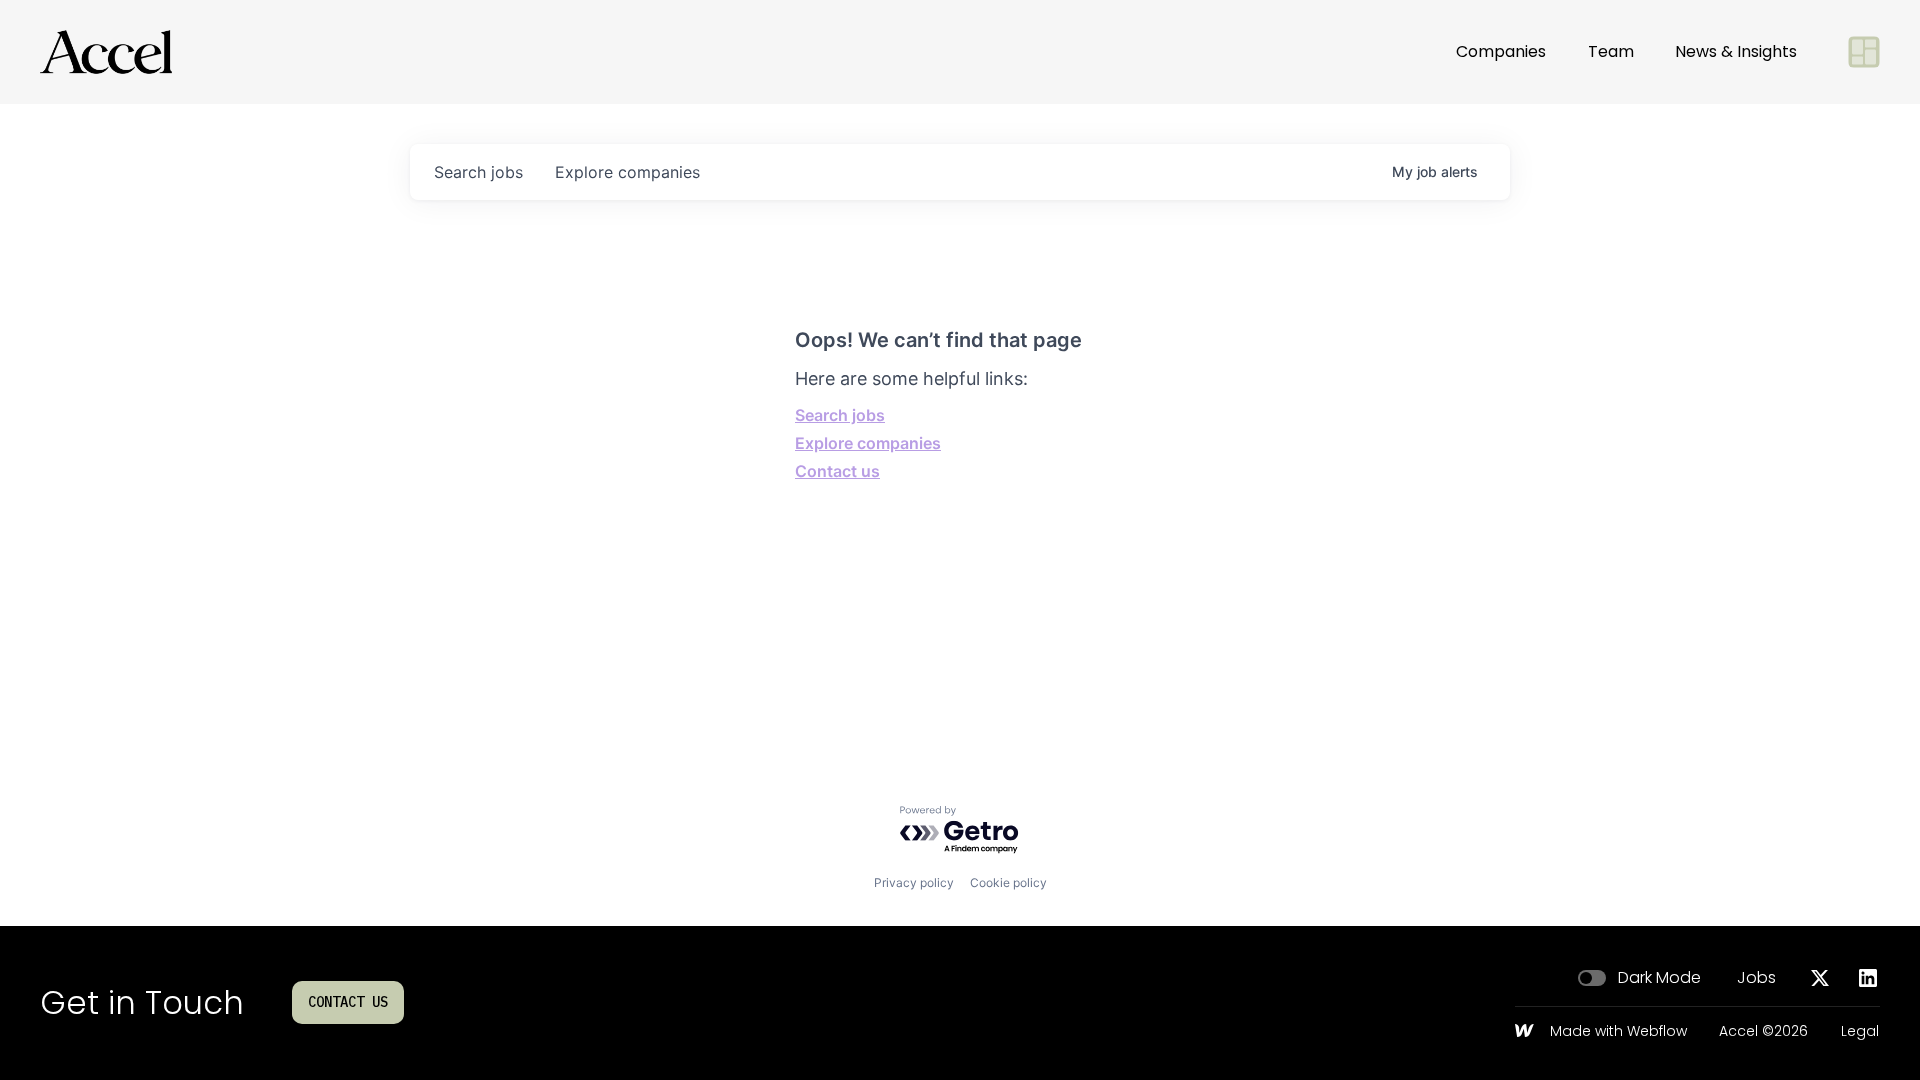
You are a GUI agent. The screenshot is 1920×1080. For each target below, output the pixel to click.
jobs (478, 172)
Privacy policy (914, 882)
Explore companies (868, 443)
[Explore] (1864, 52)
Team (1611, 51)
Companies (1501, 51)
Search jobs (840, 415)
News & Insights (1736, 51)
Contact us (837, 471)
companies (627, 172)
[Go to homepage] (106, 52)
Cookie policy (1008, 882)
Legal (1860, 1032)
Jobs (1756, 978)
